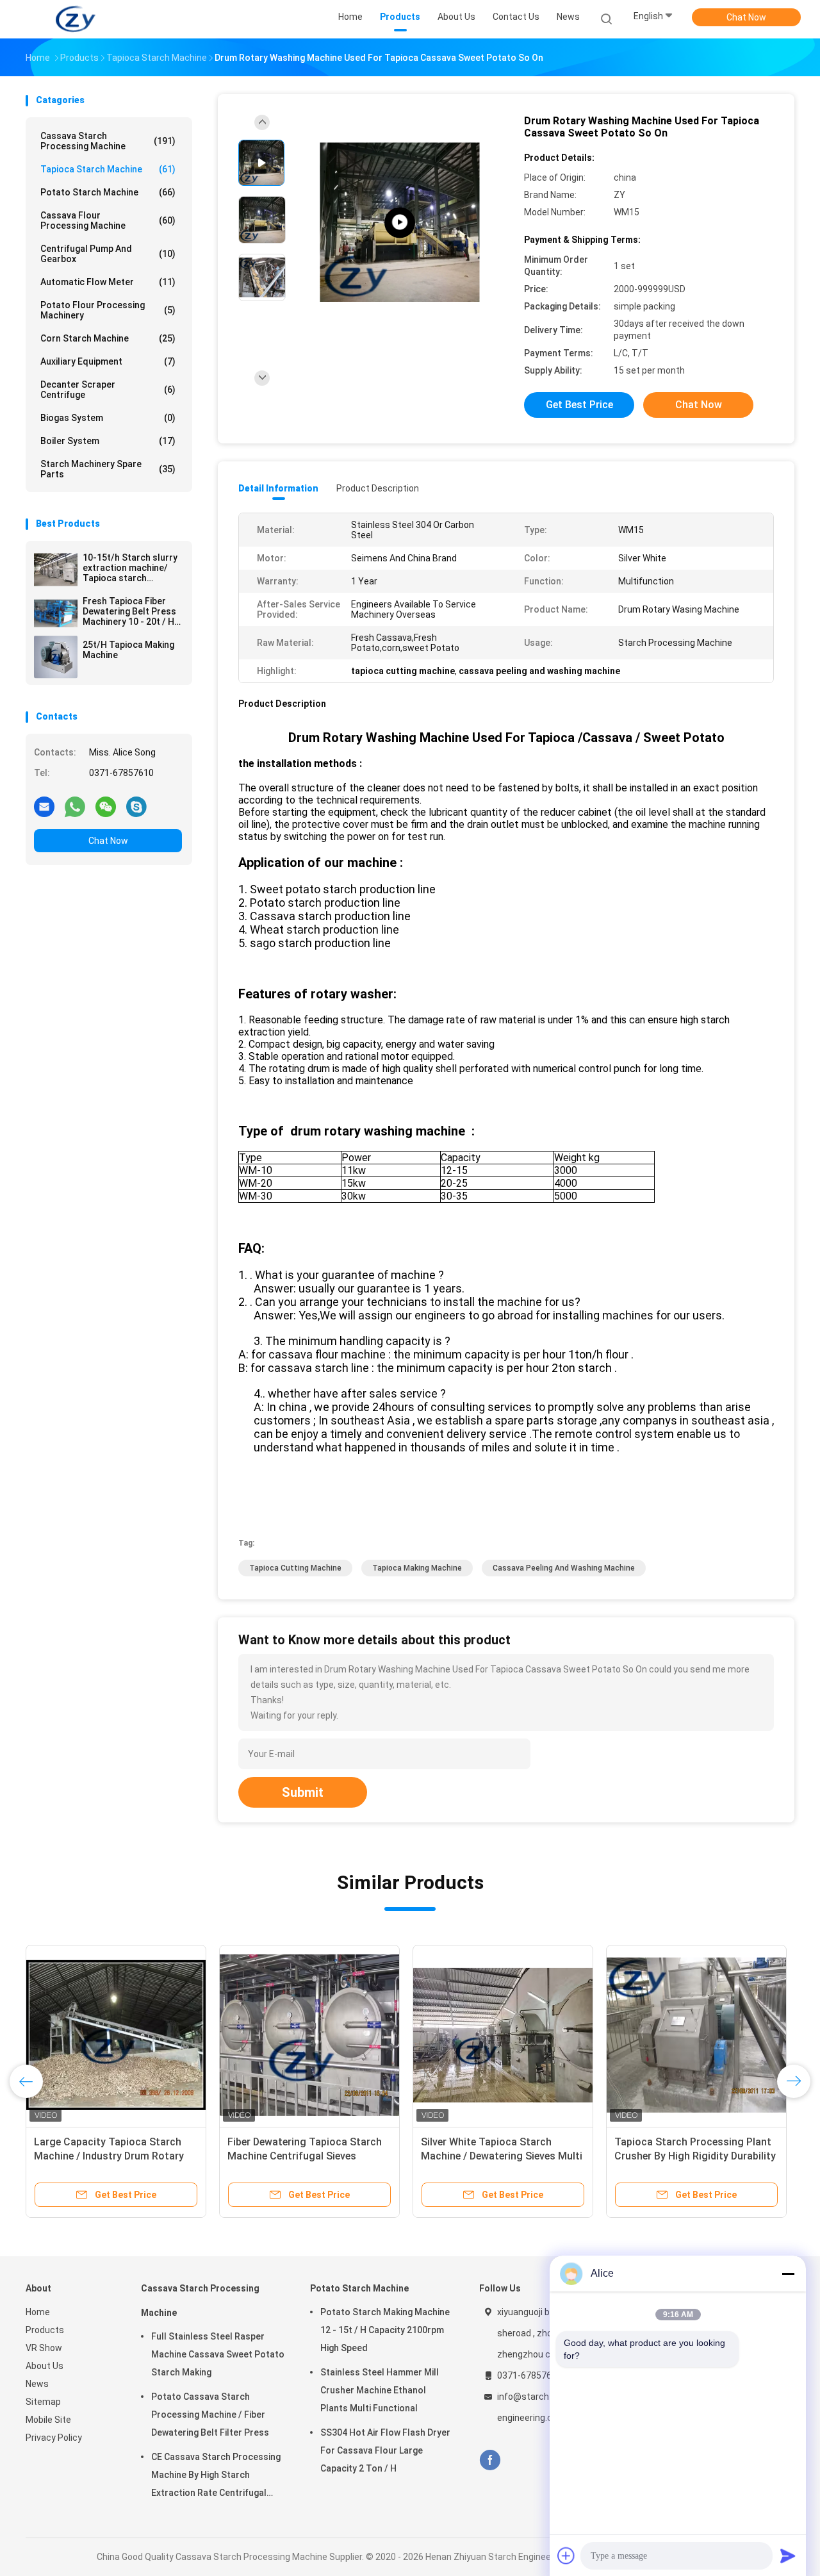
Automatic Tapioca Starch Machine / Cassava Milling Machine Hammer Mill (97, 2156)
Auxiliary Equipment (108, 361)
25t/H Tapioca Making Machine (128, 650)
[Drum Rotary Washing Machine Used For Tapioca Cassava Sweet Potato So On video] (400, 223)
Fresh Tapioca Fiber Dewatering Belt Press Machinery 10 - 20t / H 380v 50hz (129, 611)
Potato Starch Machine (108, 192)
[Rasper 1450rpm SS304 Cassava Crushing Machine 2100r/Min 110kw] (696, 2035)
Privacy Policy (54, 2438)
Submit (303, 1792)
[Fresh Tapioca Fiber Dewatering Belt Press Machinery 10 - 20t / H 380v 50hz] (56, 613)
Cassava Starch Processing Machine (108, 141)
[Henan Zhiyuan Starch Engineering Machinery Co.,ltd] (76, 19)
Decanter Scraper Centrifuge (108, 390)
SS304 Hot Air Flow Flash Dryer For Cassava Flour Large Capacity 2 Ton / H (385, 2450)
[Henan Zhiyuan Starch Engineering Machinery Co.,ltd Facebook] (490, 2460)
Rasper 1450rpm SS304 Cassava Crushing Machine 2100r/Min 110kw (691, 2156)
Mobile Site (48, 2420)
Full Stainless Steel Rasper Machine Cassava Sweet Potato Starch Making (218, 2354)
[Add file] (566, 2555)
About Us (45, 2366)
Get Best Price (579, 405)
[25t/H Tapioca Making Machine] (56, 657)
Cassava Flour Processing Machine (108, 220)
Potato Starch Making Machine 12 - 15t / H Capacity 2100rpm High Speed (385, 2330)
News (37, 2384)
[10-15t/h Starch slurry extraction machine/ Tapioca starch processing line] (56, 570)
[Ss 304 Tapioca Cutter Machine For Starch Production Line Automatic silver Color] (309, 2035)
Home (38, 2312)
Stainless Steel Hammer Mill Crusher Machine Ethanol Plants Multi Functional (380, 2390)
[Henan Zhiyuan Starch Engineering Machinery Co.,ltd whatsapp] (75, 806)
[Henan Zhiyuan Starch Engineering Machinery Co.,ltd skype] (136, 806)
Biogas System (108, 418)
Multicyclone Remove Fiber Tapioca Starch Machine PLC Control (489, 2156)
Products (45, 2330)
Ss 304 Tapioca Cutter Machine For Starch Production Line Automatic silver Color (302, 2156)
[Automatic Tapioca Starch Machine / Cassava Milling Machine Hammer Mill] (116, 2035)
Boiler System (108, 441)
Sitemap (43, 2402)
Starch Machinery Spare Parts (108, 469)
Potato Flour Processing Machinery (108, 310)
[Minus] (788, 2274)
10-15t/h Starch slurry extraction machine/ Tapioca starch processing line (130, 568)
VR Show (44, 2348)
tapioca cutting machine (295, 1568)
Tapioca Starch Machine (108, 169)
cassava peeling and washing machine (564, 1568)
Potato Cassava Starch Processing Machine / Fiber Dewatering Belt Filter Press (210, 2415)
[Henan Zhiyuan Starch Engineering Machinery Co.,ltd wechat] (106, 806)
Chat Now (746, 17)
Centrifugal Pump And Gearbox (108, 254)
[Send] (788, 2555)
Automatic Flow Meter (108, 282)
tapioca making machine (417, 1568)
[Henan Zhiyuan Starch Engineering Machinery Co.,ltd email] (44, 806)
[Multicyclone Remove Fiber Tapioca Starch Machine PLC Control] (503, 2035)
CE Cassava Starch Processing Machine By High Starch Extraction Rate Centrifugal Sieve (216, 2477)
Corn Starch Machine (108, 338)
